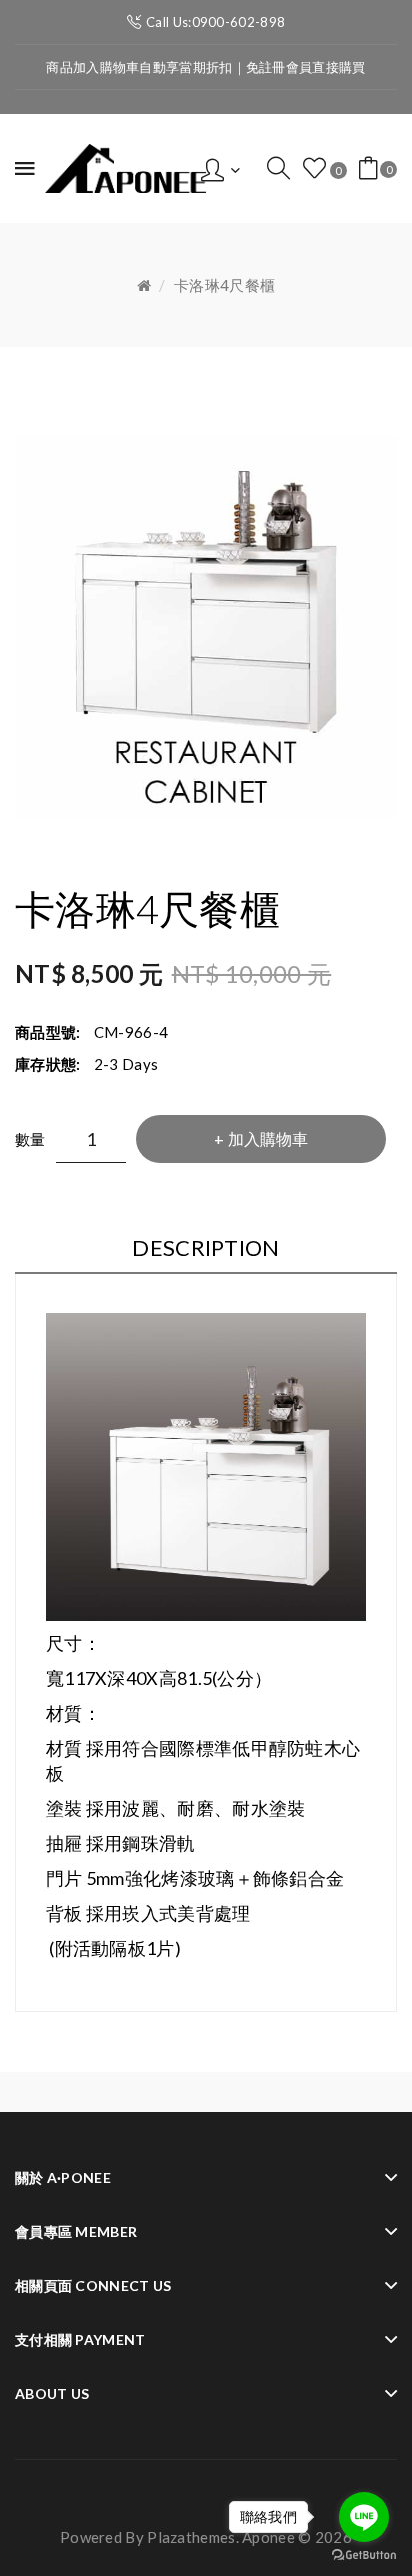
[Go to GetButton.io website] (364, 2556)
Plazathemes (191, 2537)
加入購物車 (268, 1138)
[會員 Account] (220, 168)
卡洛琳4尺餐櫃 (224, 285)
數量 (30, 1139)
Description (205, 1247)
